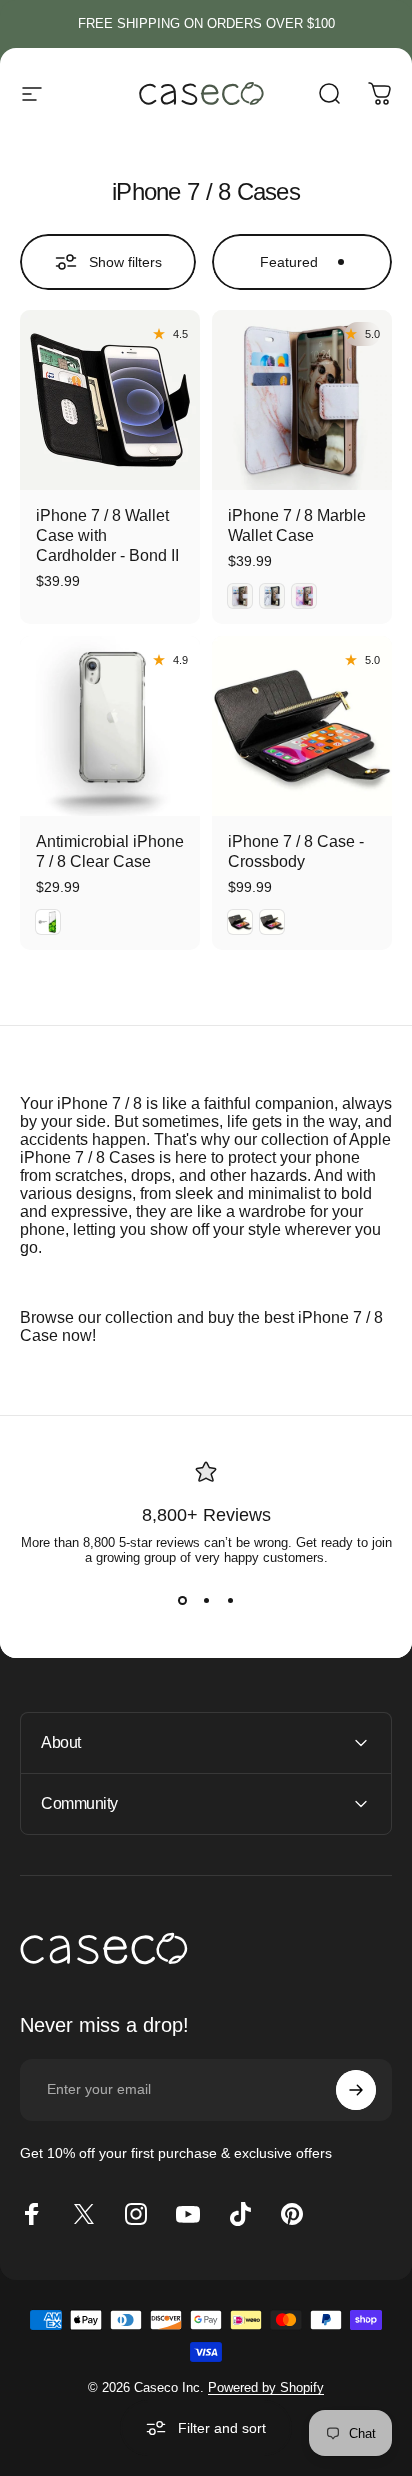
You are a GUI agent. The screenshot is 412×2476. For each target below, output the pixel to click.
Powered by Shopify (266, 2387)
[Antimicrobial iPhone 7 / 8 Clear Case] (110, 726)
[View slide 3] (230, 1601)
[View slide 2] (206, 1601)
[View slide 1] (182, 1601)
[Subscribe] (356, 2090)
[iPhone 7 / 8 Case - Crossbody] (302, 726)
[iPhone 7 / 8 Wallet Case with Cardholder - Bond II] (110, 400)
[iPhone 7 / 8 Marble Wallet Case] (302, 400)
